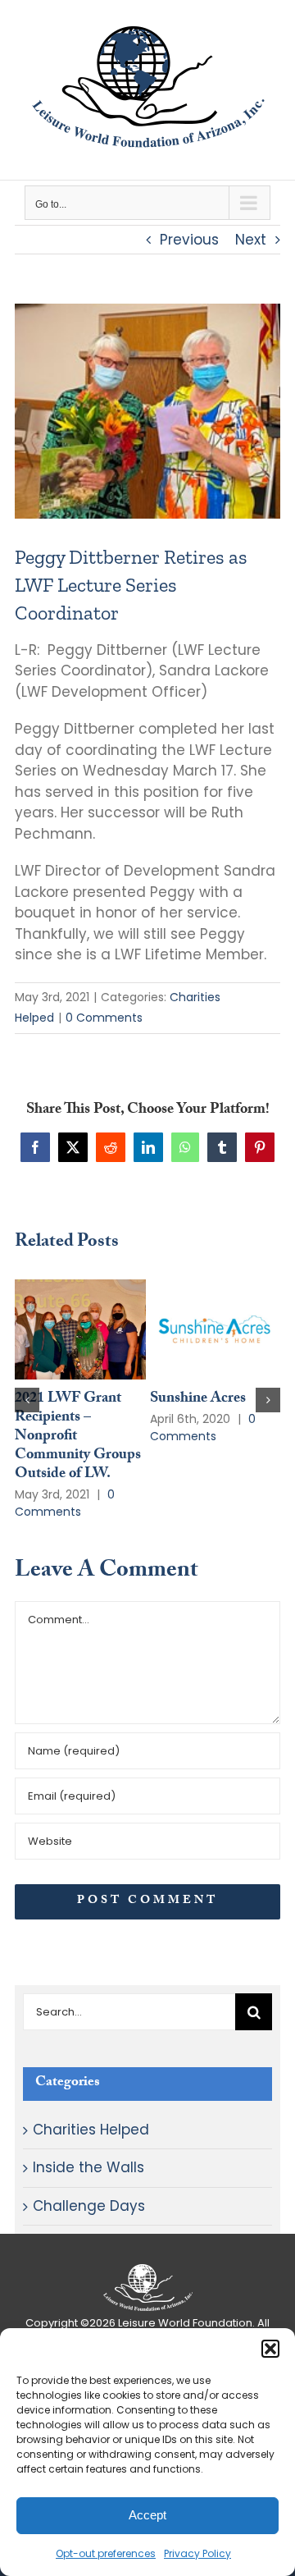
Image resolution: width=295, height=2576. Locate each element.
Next (251, 240)
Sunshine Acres (198, 1400)
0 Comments (104, 1018)
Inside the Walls (88, 2167)
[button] (270, 2349)
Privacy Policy (197, 2553)
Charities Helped (91, 2130)
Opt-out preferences (106, 2553)
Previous (189, 240)
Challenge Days (89, 2206)
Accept (147, 2515)
